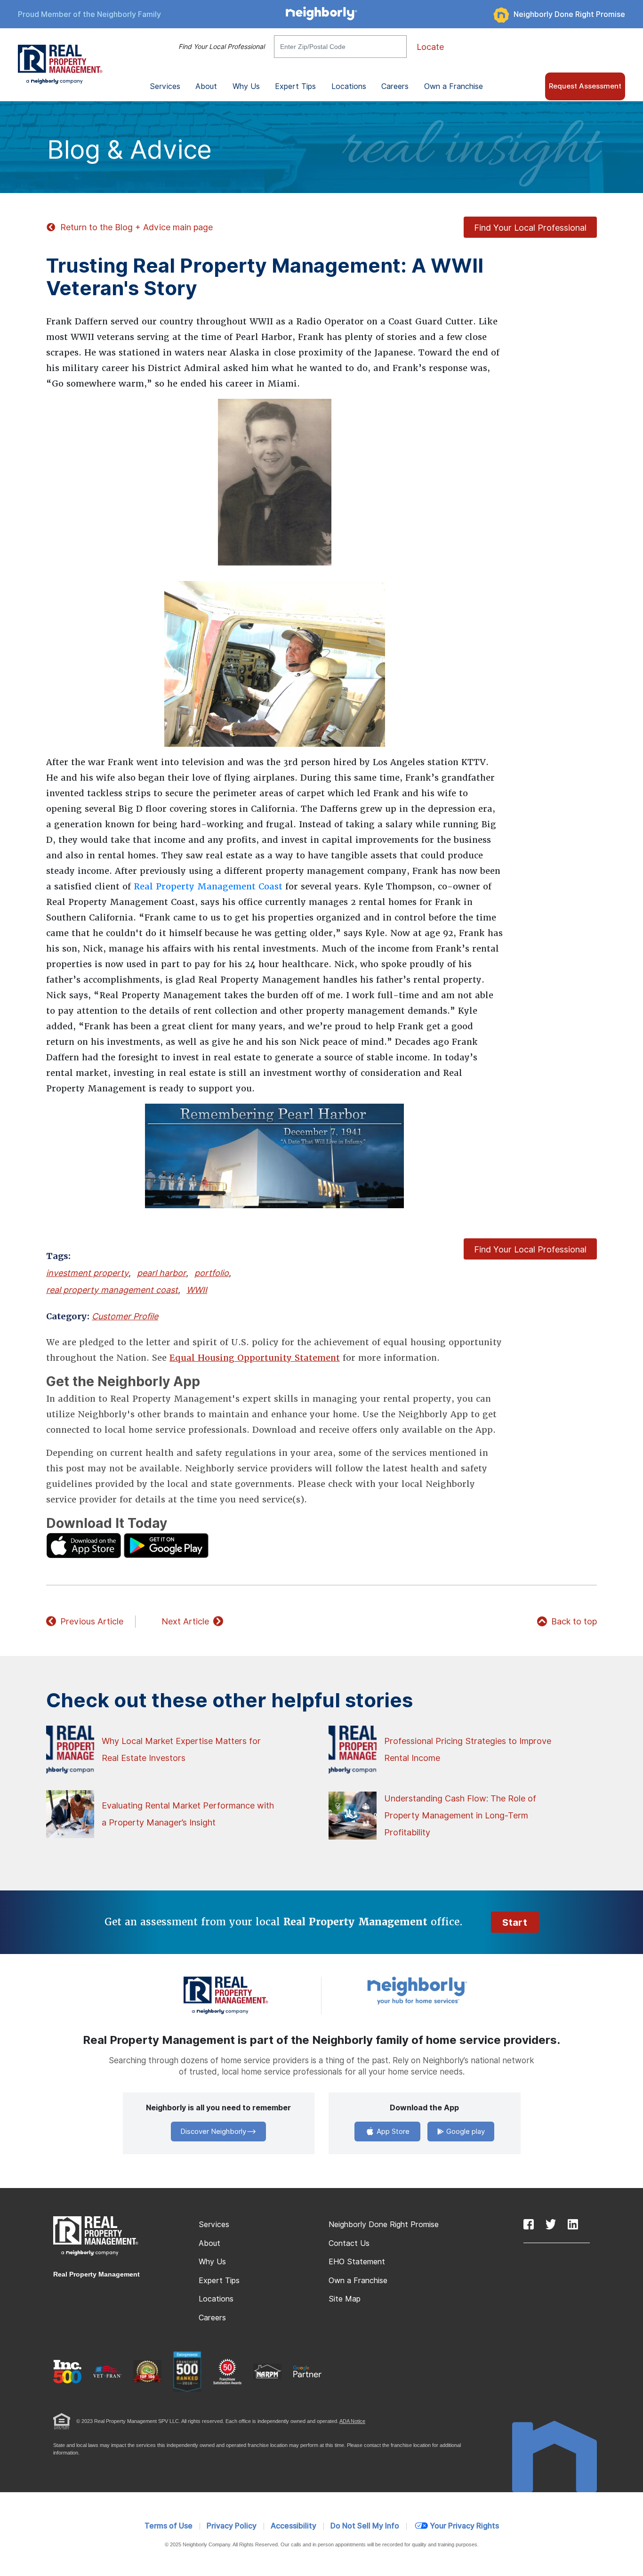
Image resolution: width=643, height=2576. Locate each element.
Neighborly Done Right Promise (569, 14)
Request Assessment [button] (585, 86)
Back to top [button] (574, 1621)
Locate (430, 47)
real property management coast (112, 1290)
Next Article (185, 1621)
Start (515, 1922)
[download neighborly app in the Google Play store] (166, 1545)
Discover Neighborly (213, 2132)
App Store (392, 2132)
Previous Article (92, 1621)
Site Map (345, 2299)
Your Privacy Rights (464, 2526)
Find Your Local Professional (221, 47)
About (209, 2243)
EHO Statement (357, 2262)
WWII (197, 1290)
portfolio (212, 1273)
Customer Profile (125, 1316)
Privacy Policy (232, 2526)
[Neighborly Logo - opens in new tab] (445, 1990)
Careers (395, 86)
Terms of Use (169, 2526)
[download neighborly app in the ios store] (84, 1545)
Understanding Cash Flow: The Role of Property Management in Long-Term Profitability (460, 1815)
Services (214, 2225)
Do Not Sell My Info (365, 2526)
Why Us (212, 2262)
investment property (87, 1273)
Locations (349, 86)
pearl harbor (161, 1273)
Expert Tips (219, 2281)
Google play (465, 2132)
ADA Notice (352, 2421)
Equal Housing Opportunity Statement (255, 1358)
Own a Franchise (454, 86)
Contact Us (349, 2243)
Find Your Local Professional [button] (530, 228)
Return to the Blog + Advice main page (137, 227)
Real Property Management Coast (208, 886)
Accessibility (293, 2526)
